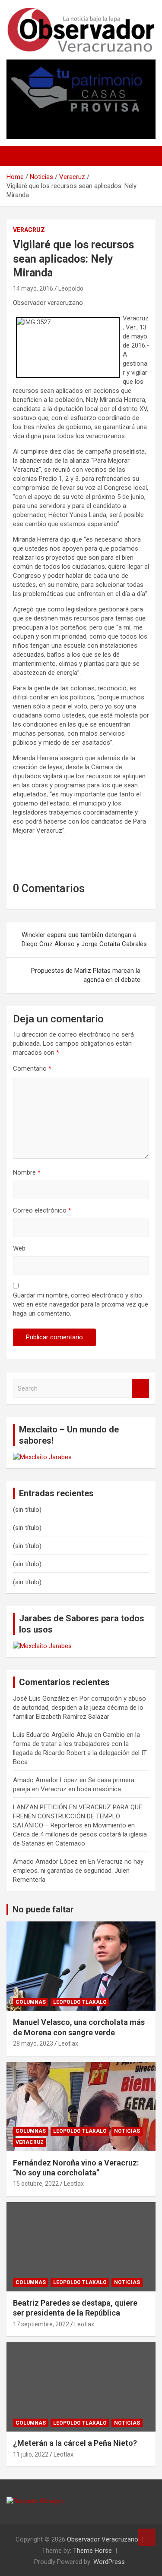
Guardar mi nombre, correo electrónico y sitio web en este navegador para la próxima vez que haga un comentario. (81, 1304)
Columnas (31, 2002)
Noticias (127, 2131)
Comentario (32, 1069)
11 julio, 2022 (31, 2454)
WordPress (109, 2562)
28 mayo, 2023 (33, 2043)
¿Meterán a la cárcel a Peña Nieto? (75, 2443)
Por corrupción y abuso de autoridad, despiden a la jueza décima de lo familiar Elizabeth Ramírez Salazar (79, 1708)
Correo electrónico (42, 1210)
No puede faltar (43, 1909)
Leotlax (68, 2043)
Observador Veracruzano (103, 2539)
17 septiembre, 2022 (41, 2324)
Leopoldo (71, 288)
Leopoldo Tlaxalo (80, 2002)
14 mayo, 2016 (33, 288)
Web (19, 1248)
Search (140, 1389)
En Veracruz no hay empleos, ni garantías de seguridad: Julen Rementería (78, 1871)
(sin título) (27, 1510)
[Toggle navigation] (17, 156)
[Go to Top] (147, 2537)
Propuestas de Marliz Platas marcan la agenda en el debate (86, 975)
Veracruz (29, 230)
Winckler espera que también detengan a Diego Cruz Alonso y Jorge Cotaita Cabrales (84, 939)
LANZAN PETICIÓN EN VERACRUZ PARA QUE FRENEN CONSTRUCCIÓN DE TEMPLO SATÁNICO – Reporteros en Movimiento (78, 1816)
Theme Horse (92, 2551)
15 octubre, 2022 (36, 2184)
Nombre (27, 1172)
